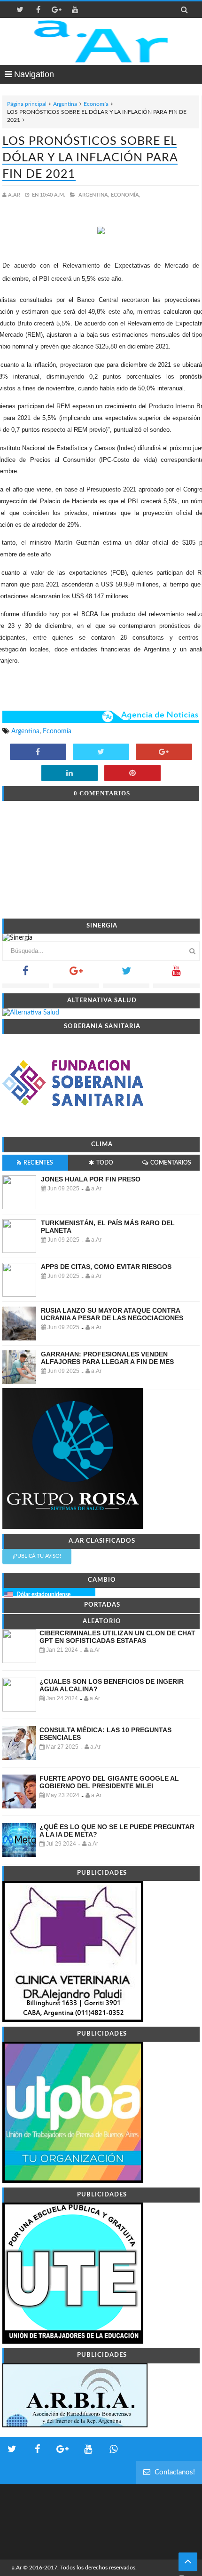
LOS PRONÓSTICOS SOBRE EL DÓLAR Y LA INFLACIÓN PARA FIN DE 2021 (90, 158)
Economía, (126, 195)
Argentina (65, 104)
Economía (96, 104)
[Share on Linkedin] (70, 774)
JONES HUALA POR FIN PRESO (91, 1179)
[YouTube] (176, 974)
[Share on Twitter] (101, 753)
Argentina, (94, 195)
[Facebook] (26, 974)
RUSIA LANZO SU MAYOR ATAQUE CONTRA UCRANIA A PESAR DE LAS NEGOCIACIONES (112, 1314)
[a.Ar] (101, 41)
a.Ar (17, 2568)
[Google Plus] (76, 974)
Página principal (27, 104)
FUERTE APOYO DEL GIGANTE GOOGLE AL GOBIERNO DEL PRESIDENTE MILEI (109, 1782)
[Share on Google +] (164, 753)
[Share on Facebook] (38, 753)
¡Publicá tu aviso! (37, 1556)
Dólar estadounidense (43, 1594)
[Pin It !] (132, 774)
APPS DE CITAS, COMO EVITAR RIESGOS (106, 1267)
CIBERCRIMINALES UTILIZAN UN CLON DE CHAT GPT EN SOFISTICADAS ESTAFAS (117, 1637)
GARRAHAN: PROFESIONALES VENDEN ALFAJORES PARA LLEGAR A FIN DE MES (107, 1358)
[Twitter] (126, 974)
